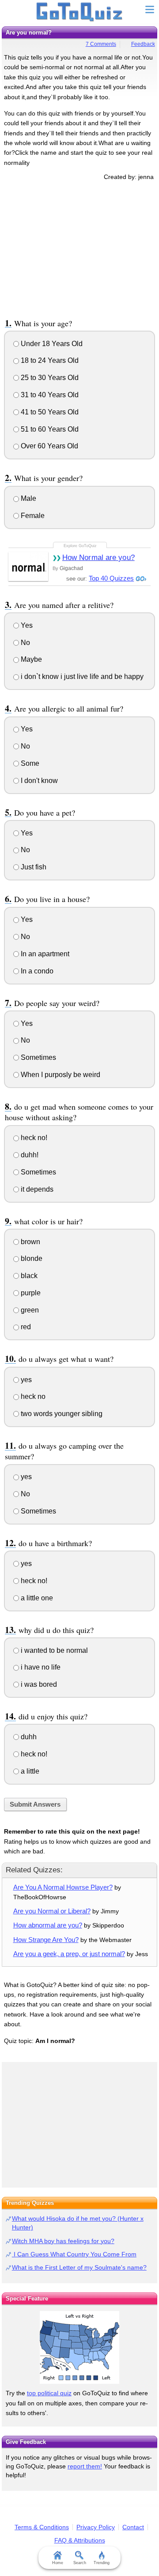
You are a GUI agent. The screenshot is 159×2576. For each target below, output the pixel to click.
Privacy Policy (96, 2527)
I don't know (38, 781)
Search (80, 2563)
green (29, 1310)
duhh (28, 1737)
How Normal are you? (98, 557)
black (28, 1276)
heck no (32, 1396)
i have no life (40, 1667)
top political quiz (49, 2393)
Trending (102, 2563)
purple (30, 1293)
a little (29, 1771)
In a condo (36, 971)
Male (28, 498)
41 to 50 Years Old (49, 412)
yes (25, 1380)
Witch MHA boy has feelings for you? (63, 2241)
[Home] (80, 12)
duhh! (29, 1155)
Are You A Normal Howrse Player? (63, 1887)
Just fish (33, 867)
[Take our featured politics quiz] (79, 2347)
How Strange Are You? (46, 1940)
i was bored (38, 1684)
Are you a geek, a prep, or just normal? (69, 1954)
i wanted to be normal (53, 1650)
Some (29, 763)
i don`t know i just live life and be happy (81, 677)
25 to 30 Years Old (49, 378)
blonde (31, 1258)
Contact (133, 2527)
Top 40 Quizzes (111, 578)
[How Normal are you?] (28, 566)
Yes (26, 625)
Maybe (30, 659)
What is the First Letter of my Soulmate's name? (79, 2267)
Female (32, 516)
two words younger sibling (61, 1414)
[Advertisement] (79, 248)
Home (58, 2563)
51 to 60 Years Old (49, 429)
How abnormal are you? (48, 1925)
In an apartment (44, 954)
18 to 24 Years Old (49, 360)
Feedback (143, 44)
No (25, 643)
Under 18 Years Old (51, 344)
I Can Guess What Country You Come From (74, 2254)
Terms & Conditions (42, 2527)
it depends (36, 1189)
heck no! (33, 1138)
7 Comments (101, 44)
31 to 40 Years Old (49, 395)
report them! (85, 2466)
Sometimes (38, 1057)
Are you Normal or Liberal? (52, 1911)
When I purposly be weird (60, 1075)
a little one (36, 1598)
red (25, 1327)
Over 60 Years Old (49, 446)
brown (30, 1242)
